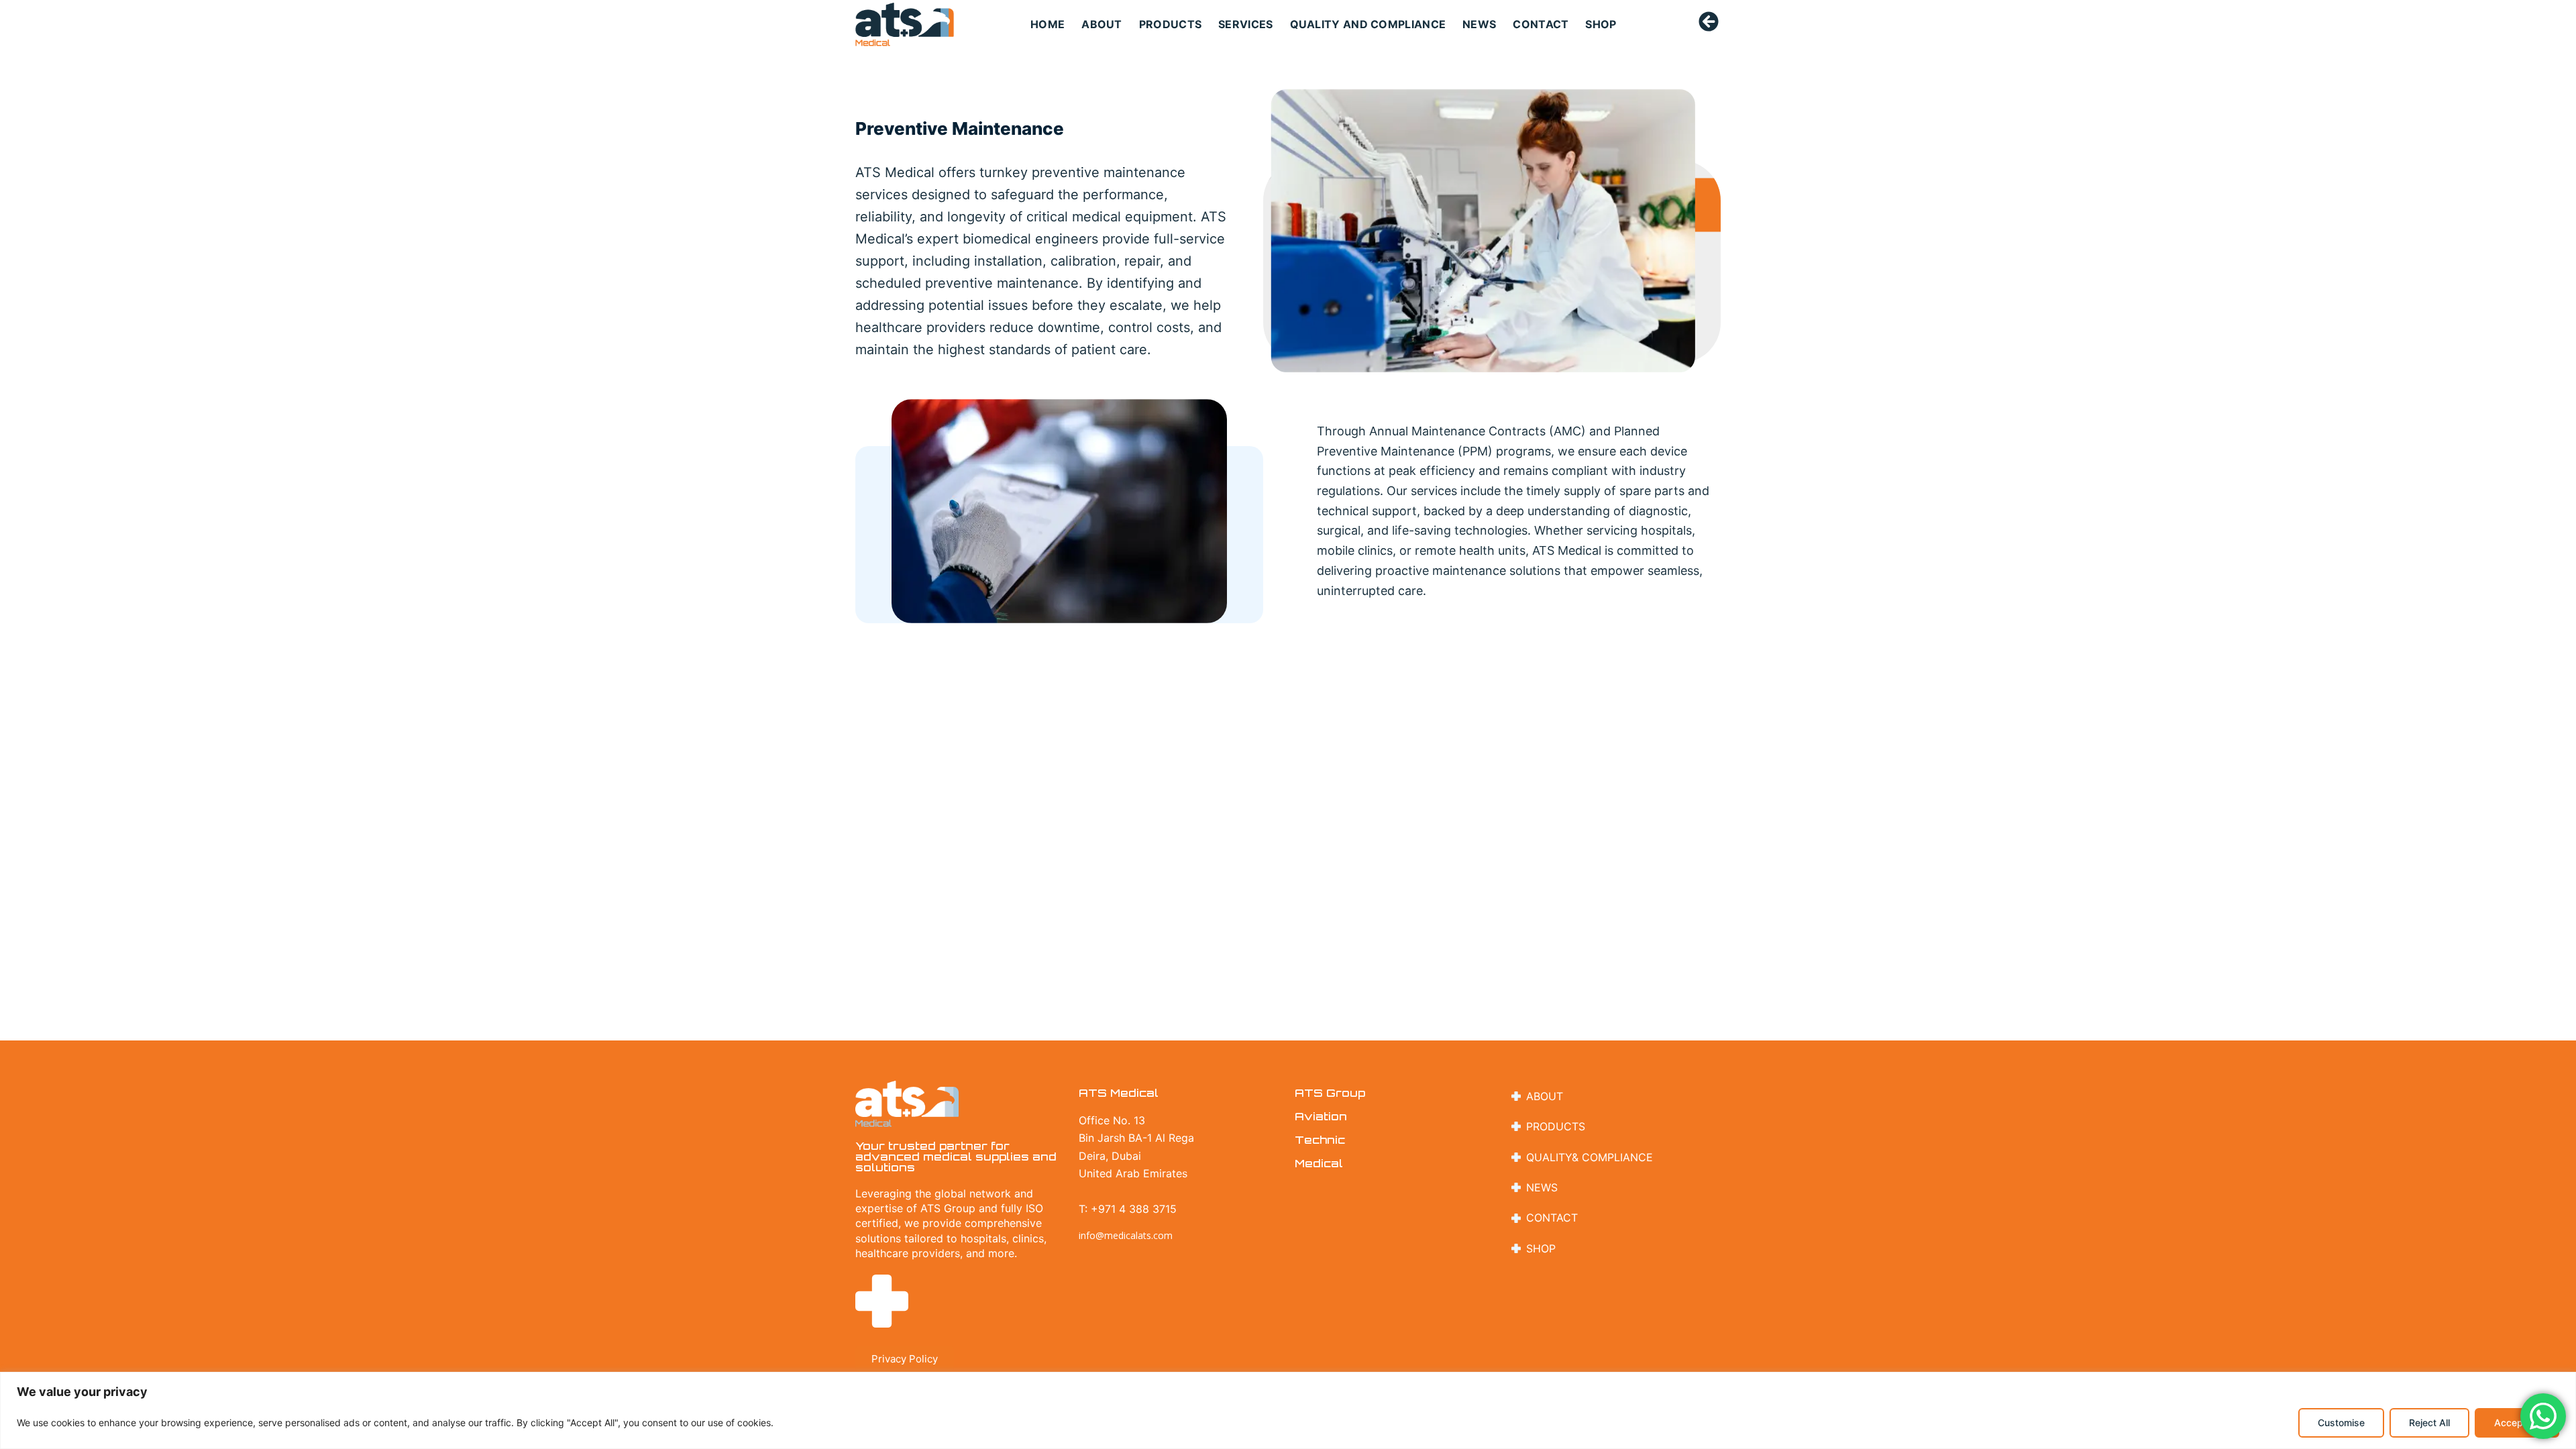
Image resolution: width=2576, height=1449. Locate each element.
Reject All (2429, 1423)
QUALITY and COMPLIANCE (1368, 24)
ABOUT (1102, 24)
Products (1170, 24)
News (1479, 24)
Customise (2341, 1423)
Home (1048, 24)
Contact (1541, 24)
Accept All (2517, 1423)
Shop (1601, 24)
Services (1245, 24)
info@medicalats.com (1126, 1235)
